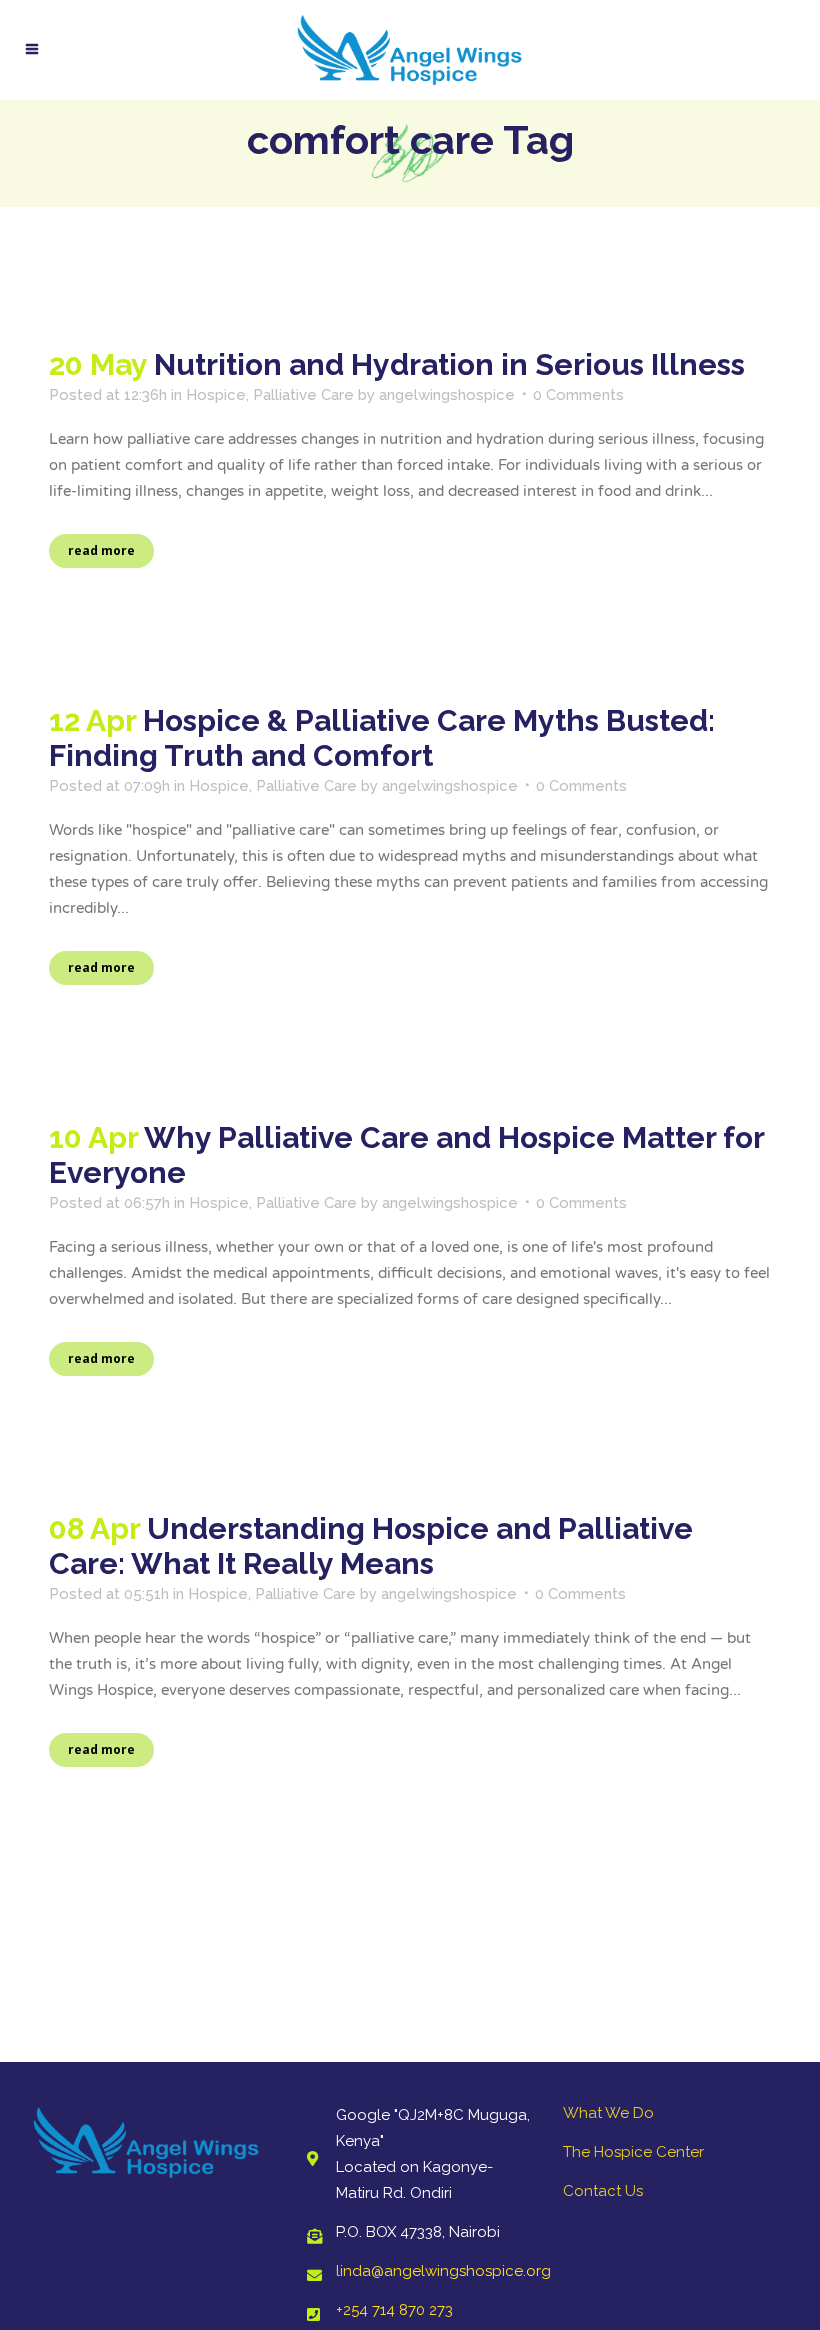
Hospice (216, 395)
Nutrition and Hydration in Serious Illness (449, 364)
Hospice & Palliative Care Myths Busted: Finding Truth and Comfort (382, 738)
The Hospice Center (633, 2152)
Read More (101, 550)
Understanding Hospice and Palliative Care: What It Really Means (371, 1546)
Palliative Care (303, 395)
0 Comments (578, 395)
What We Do (608, 2113)
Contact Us (603, 2191)
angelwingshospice (447, 395)
